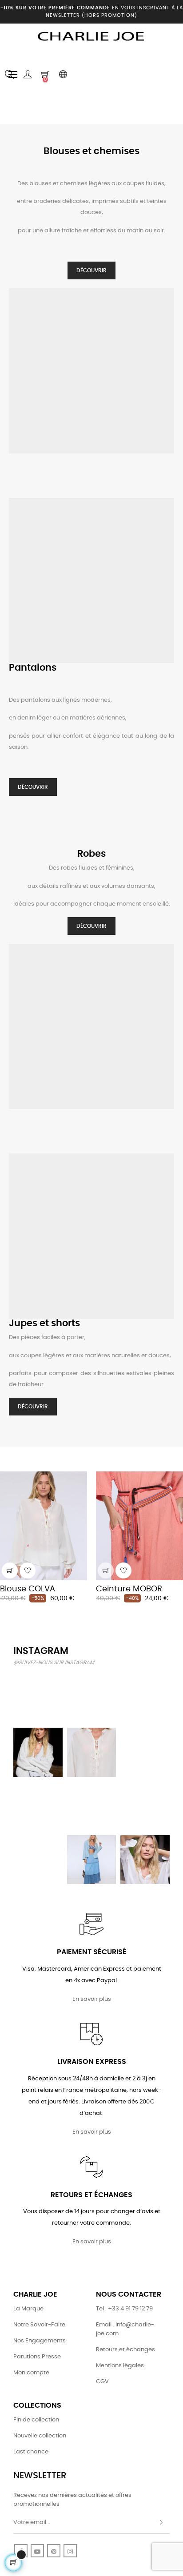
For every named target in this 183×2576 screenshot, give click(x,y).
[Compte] (28, 75)
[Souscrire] (160, 2523)
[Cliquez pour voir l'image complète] (38, 1699)
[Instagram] (70, 2551)
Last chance (31, 2452)
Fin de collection (36, 2420)
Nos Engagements (40, 2341)
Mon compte (31, 2373)
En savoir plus (92, 1999)
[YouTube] (37, 2551)
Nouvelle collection (40, 2436)
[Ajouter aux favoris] (28, 1570)
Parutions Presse (37, 2357)
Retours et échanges (125, 2350)
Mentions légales (120, 2366)
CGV (102, 2382)
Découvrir (91, 270)
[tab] (7, 1459)
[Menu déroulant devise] (63, 75)
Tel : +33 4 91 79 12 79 (124, 2309)
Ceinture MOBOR (129, 1589)
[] (10, 1570)
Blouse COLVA (28, 1589)
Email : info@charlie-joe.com (125, 2329)
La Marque (28, 2309)
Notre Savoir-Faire (39, 2325)
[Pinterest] (54, 2551)
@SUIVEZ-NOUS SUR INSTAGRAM (54, 1663)
